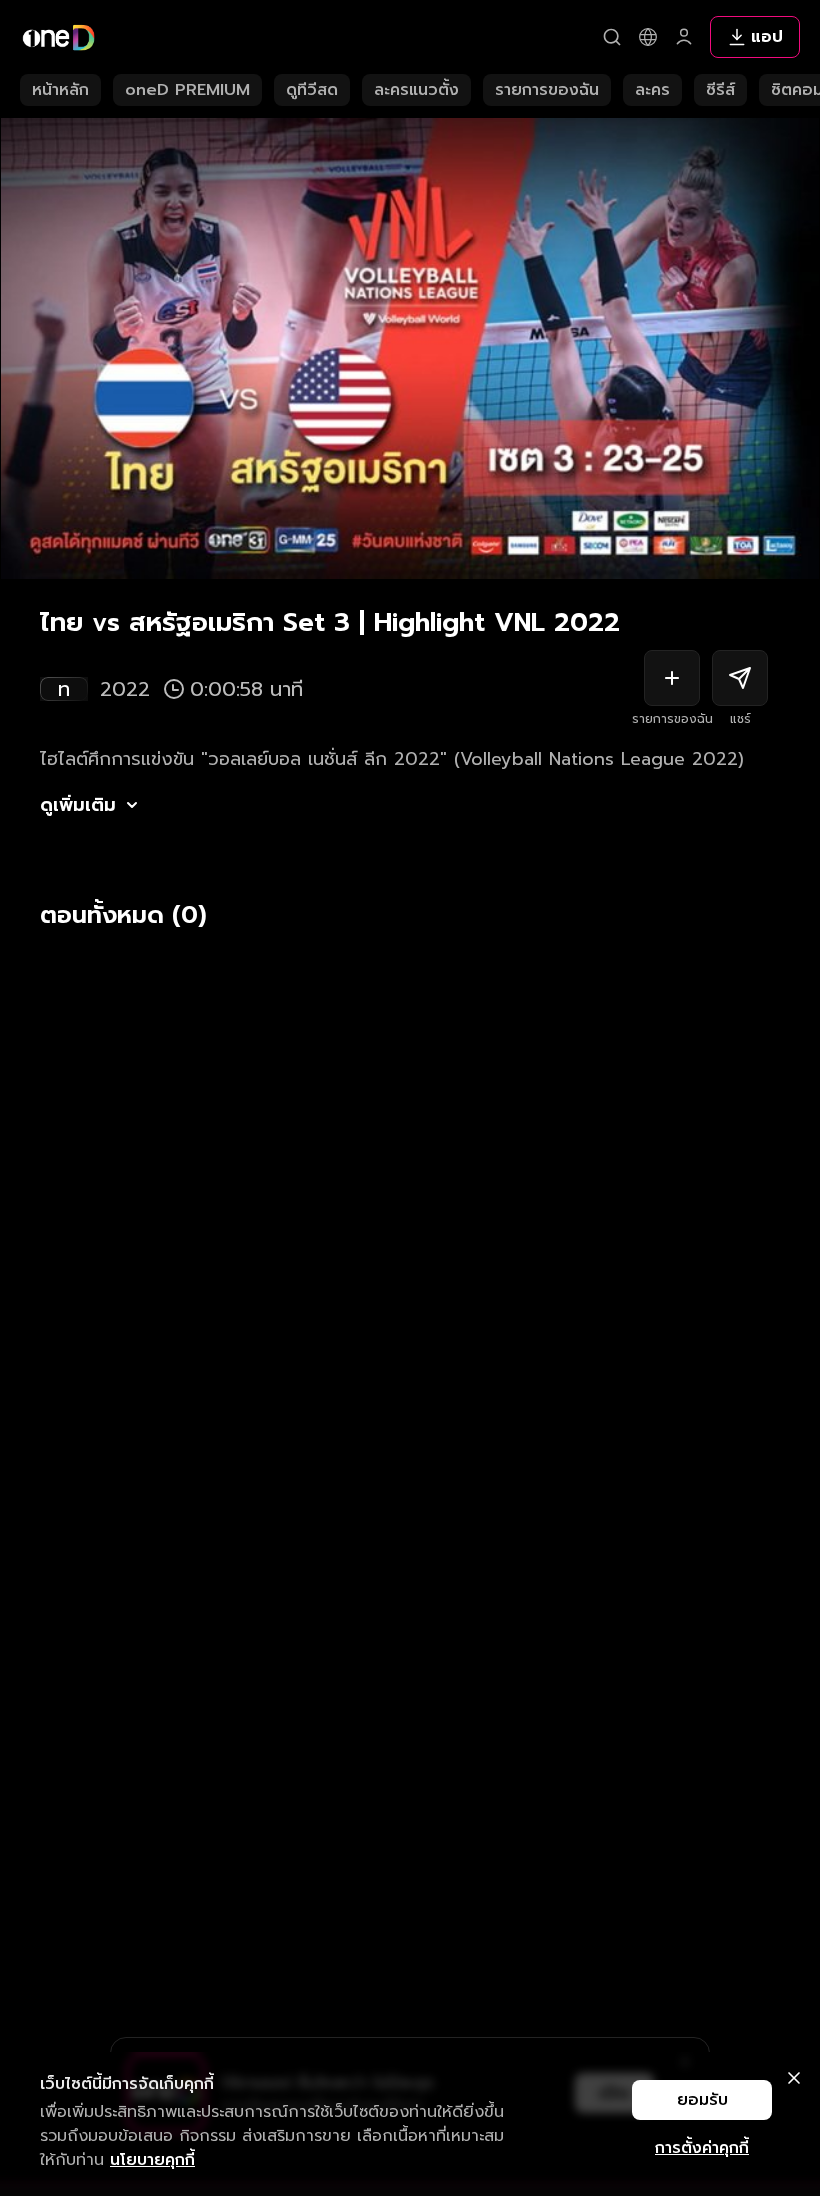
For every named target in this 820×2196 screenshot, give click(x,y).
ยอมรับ (702, 2100)
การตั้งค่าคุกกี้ (702, 2148)
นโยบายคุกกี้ (152, 2160)
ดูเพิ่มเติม (78, 805)
